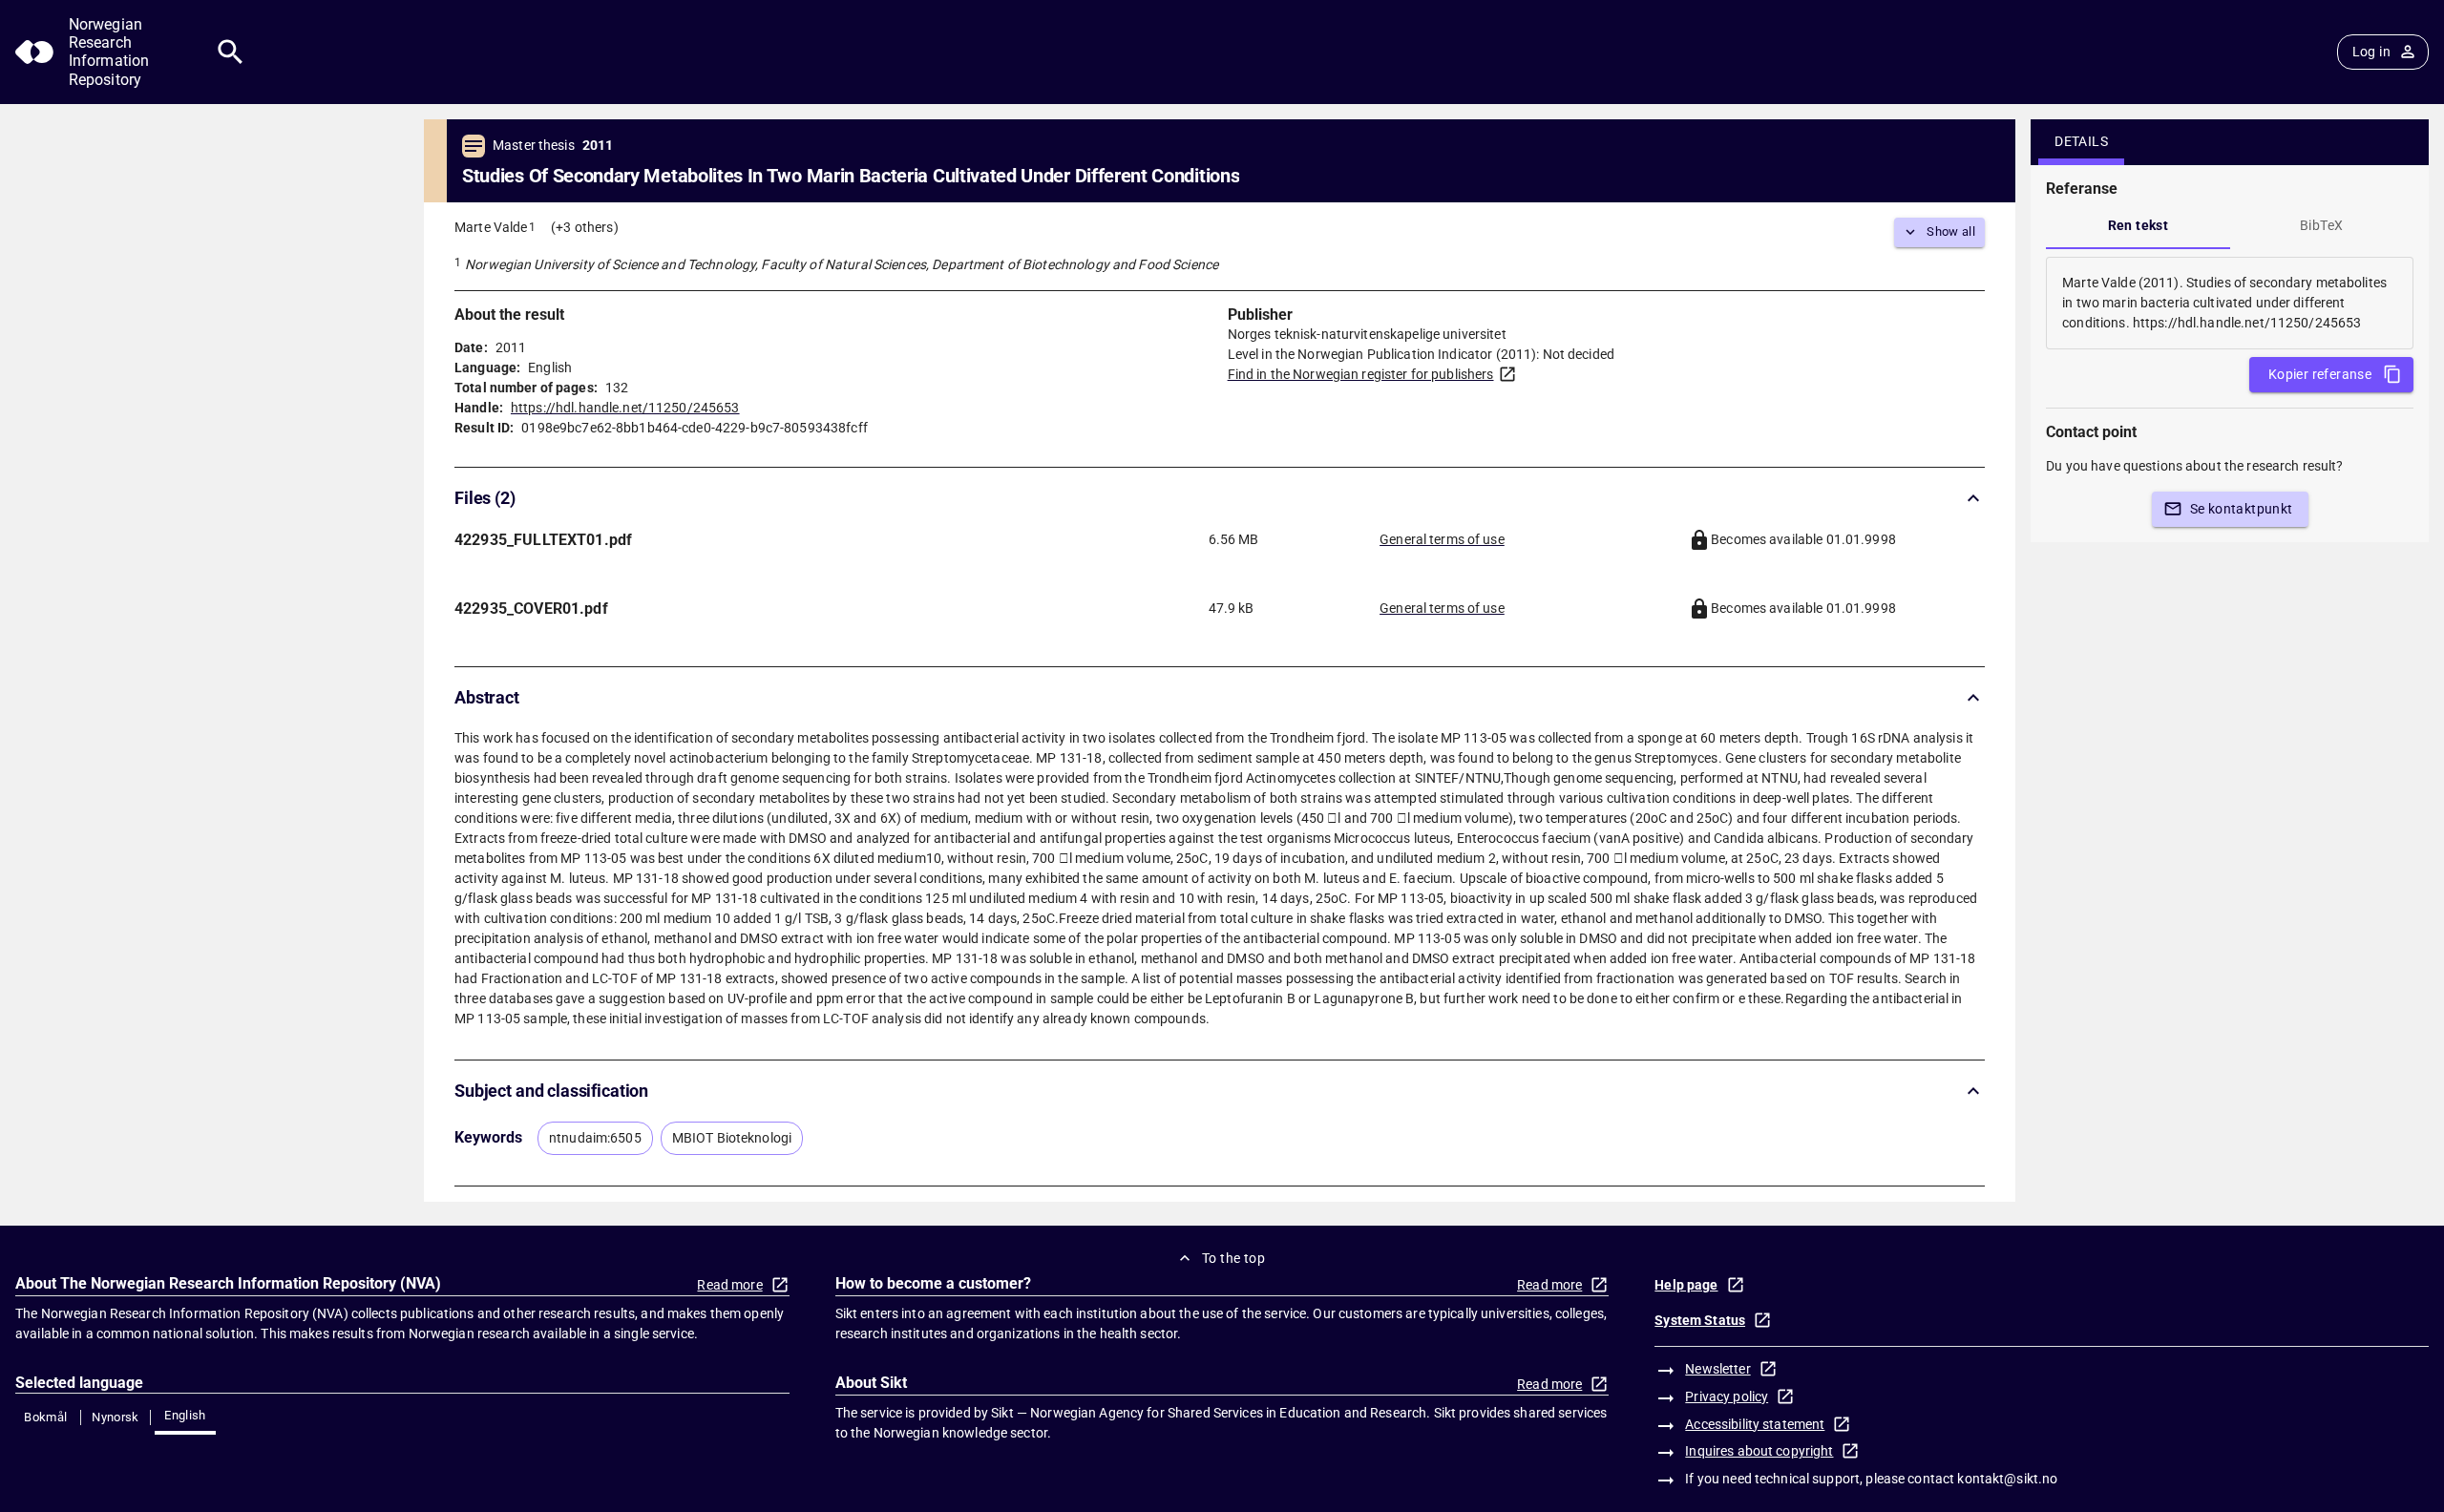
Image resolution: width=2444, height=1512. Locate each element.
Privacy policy (1727, 1396)
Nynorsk (116, 1417)
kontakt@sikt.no (2007, 1479)
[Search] (231, 52)
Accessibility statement (1755, 1424)
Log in (2371, 52)
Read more (729, 1285)
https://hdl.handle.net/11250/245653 (625, 408)
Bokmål (45, 1417)
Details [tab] (2081, 141)
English (185, 1415)
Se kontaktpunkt (2242, 509)
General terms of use (1442, 539)
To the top (1233, 1258)
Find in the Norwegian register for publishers (1361, 374)
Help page (1686, 1285)
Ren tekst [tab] (2138, 225)
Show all (1951, 231)
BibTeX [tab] (2321, 225)
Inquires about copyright (1759, 1451)
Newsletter (1717, 1369)
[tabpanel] (2230, 303)
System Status (1700, 1320)
